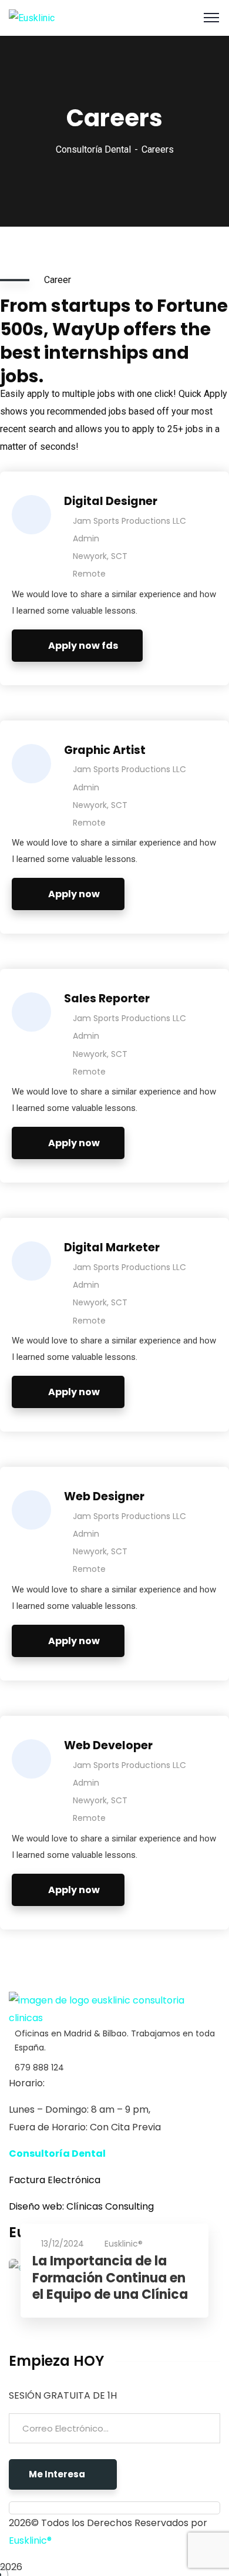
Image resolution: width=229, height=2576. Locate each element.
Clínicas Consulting (110, 2206)
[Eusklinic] (32, 17)
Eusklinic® (124, 2244)
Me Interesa (57, 2474)
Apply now (74, 894)
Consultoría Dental (93, 149)
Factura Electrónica (55, 2180)
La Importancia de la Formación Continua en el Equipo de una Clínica (110, 2278)
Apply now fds (83, 646)
